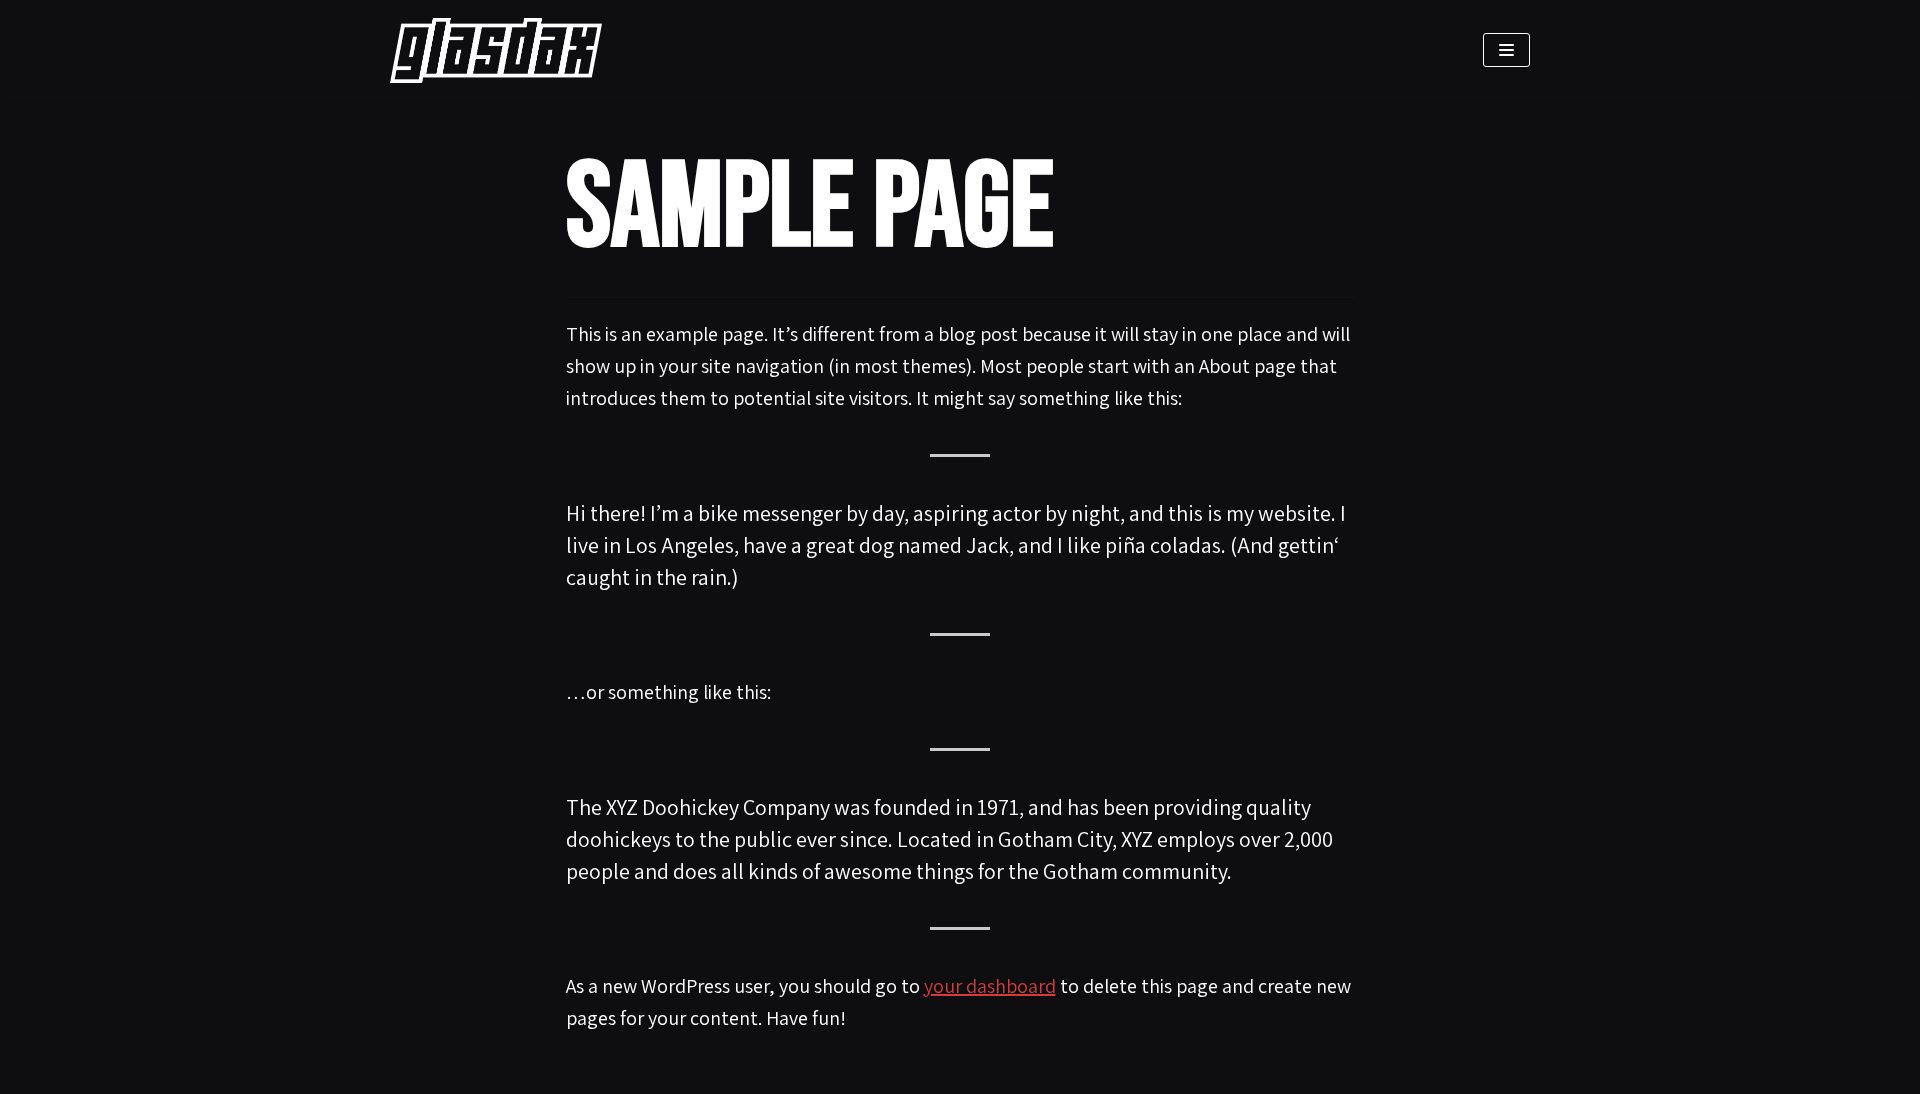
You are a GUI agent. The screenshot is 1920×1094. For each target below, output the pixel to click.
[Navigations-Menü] (1506, 50)
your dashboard (990, 986)
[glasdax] (501, 50)
